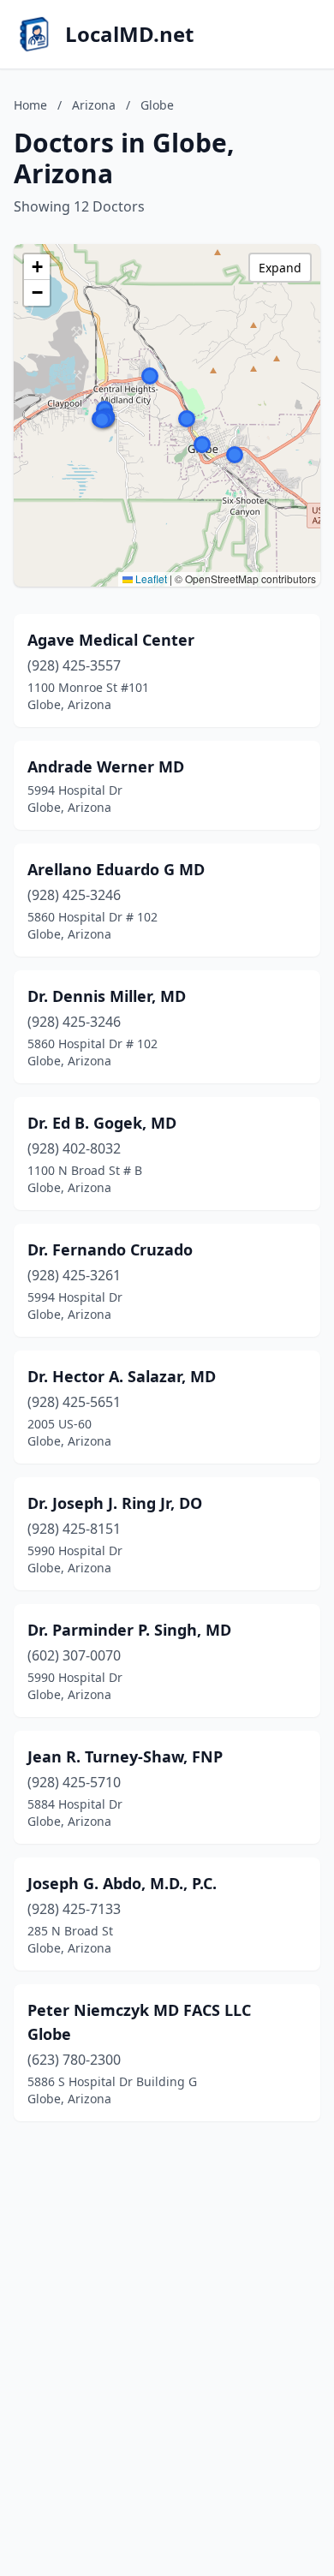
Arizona (94, 105)
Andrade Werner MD (106, 766)
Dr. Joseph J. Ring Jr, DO (115, 1503)
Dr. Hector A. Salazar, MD (122, 1376)
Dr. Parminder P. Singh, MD (129, 1630)
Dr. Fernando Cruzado (110, 1249)
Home (30, 105)
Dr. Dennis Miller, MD (107, 996)
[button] (235, 455)
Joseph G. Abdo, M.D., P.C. (122, 1883)
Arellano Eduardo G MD (116, 869)
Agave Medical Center (111, 640)
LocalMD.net (129, 34)
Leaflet (150, 578)
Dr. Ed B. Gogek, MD (102, 1123)
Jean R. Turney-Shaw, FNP (125, 1756)
